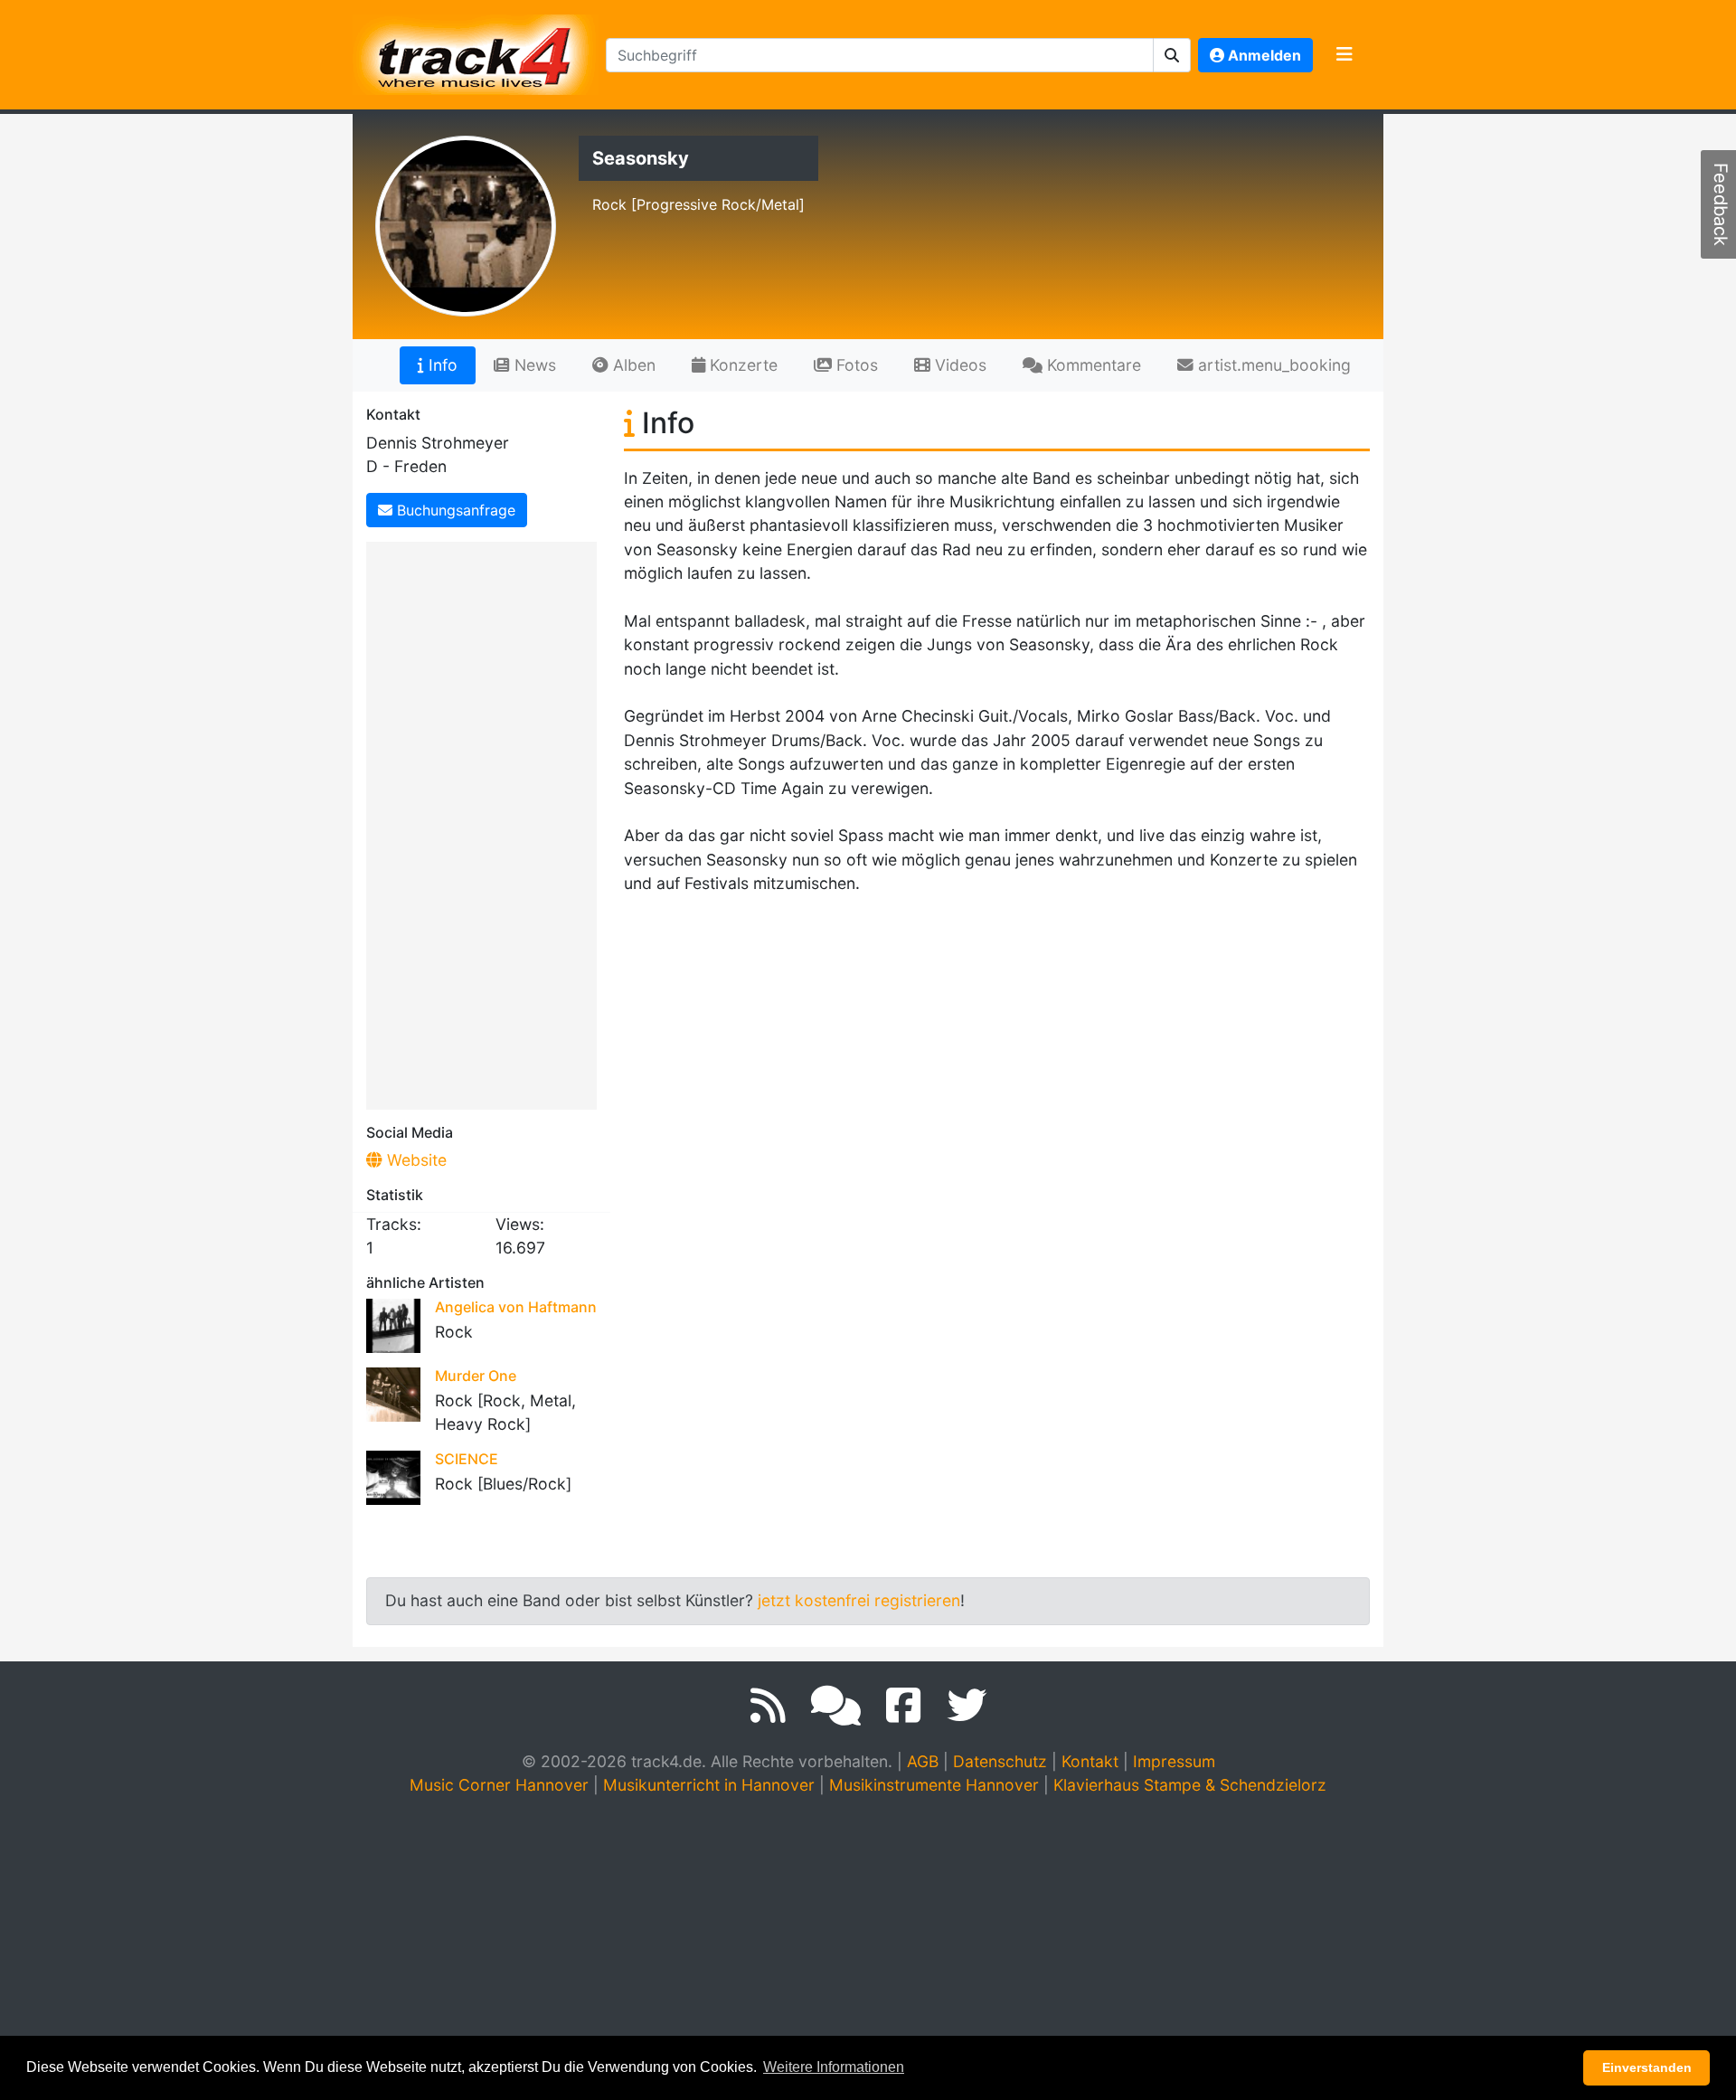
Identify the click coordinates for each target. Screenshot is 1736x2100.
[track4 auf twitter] (967, 1706)
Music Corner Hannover (499, 1785)
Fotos (855, 365)
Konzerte (741, 365)
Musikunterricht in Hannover (709, 1785)
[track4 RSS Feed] (768, 1706)
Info (441, 365)
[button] (1172, 55)
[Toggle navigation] (1344, 55)
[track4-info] (836, 1706)
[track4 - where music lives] (476, 51)
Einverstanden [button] (1647, 2067)
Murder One (476, 1376)
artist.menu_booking (1272, 365)
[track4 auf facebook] (904, 1706)
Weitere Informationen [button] (834, 2067)
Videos (958, 365)
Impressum (1174, 1761)
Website (415, 1160)
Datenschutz (1000, 1761)
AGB (923, 1761)
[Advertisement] (486, 822)
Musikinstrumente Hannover (934, 1785)
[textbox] (880, 55)
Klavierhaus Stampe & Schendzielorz (1190, 1785)
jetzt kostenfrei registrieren (859, 1600)
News (533, 365)
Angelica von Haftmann (516, 1307)
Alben (632, 365)
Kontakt (1090, 1761)
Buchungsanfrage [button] (454, 510)
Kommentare (1092, 365)
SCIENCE (467, 1459)
